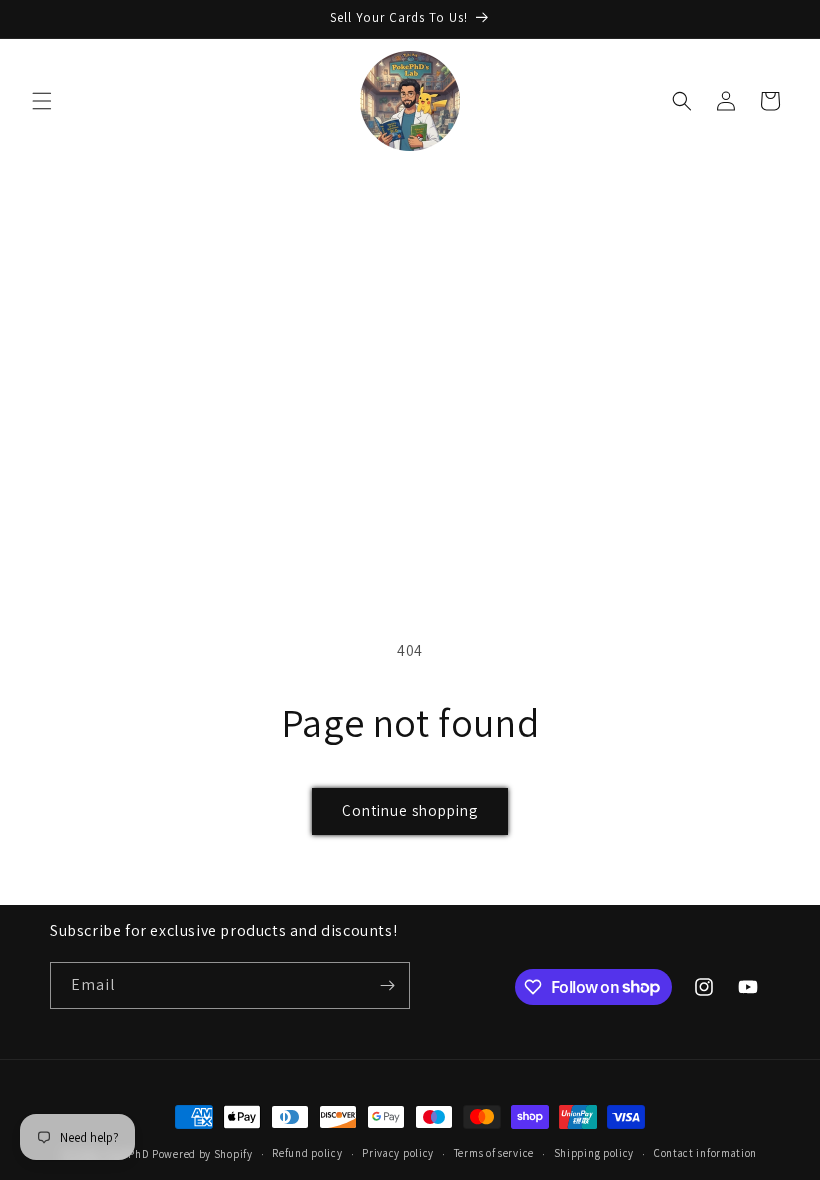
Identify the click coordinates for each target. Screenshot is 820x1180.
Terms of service (494, 1153)
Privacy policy (398, 1153)
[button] (42, 101)
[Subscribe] (387, 985)
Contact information (705, 1153)
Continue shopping (410, 810)
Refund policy (307, 1153)
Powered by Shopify (202, 1154)
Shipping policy (594, 1153)
